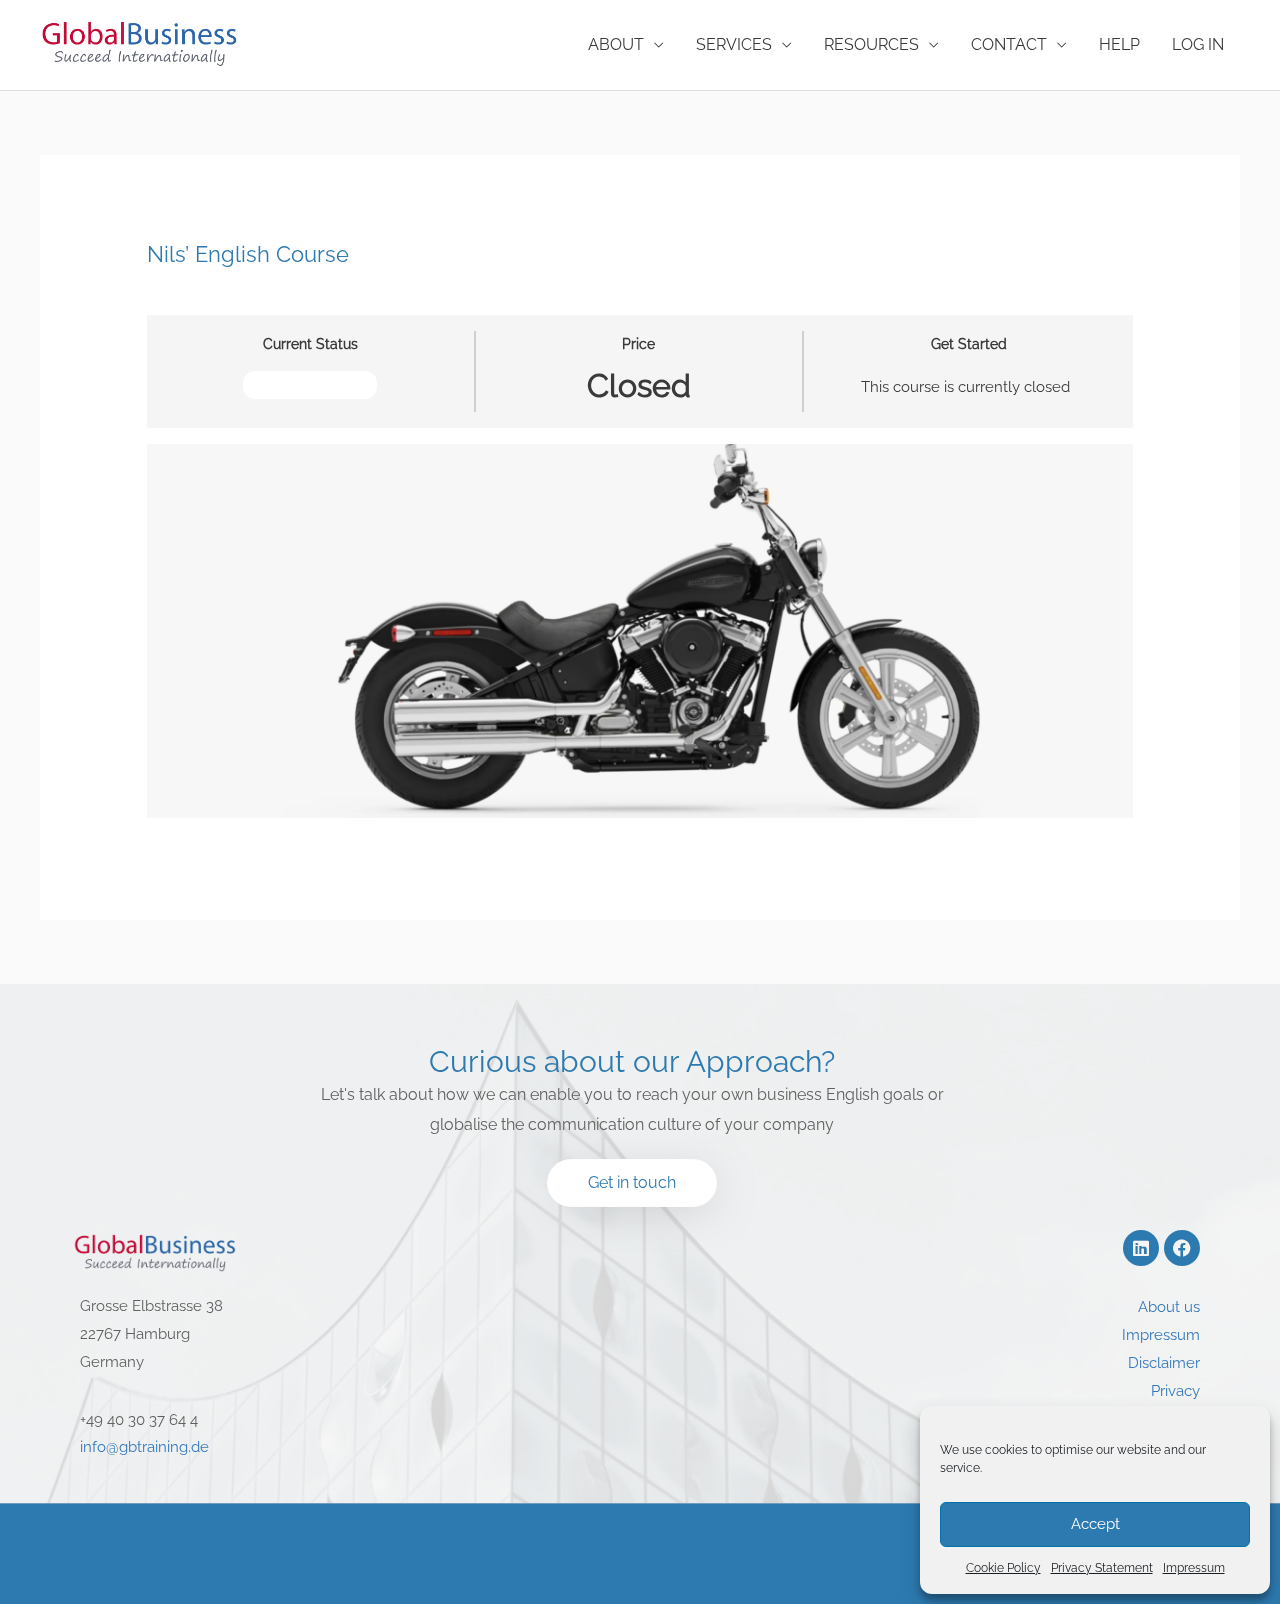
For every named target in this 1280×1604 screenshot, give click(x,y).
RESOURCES (871, 44)
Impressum (1194, 1568)
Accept (1095, 1524)
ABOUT (616, 44)
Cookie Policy (1003, 1568)
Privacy (1175, 1391)
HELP (1119, 44)
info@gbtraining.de (144, 1447)
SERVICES (734, 44)
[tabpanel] (640, 631)
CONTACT (1009, 44)
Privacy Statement (1102, 1568)
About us (1169, 1307)
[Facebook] (1182, 1248)
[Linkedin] (1141, 1248)
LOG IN (1198, 44)
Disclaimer (1164, 1363)
